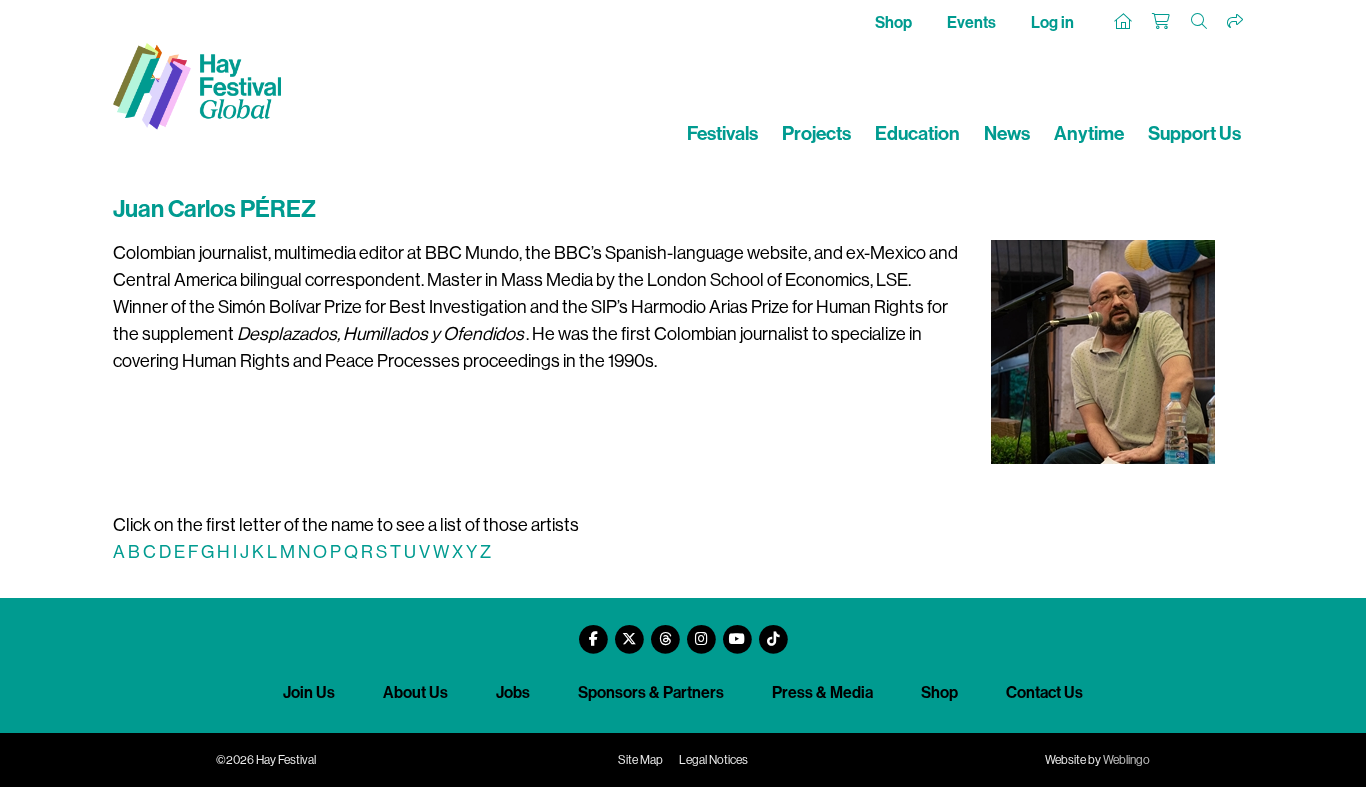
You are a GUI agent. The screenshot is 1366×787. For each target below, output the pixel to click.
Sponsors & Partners (651, 692)
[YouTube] (737, 631)
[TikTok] (773, 631)
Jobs (513, 692)
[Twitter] (629, 631)
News (1007, 133)
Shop (893, 22)
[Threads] (665, 631)
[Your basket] (1162, 22)
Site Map (640, 760)
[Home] (1124, 22)
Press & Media (822, 692)
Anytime (1089, 133)
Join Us (309, 692)
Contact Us (1044, 692)
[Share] (1236, 22)
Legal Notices (713, 760)
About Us (415, 692)
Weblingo (1126, 760)
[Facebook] (593, 631)
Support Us (1194, 133)
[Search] (1200, 22)
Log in (1052, 22)
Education (917, 133)
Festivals (722, 133)
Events (971, 22)
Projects (816, 133)
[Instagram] (701, 631)
